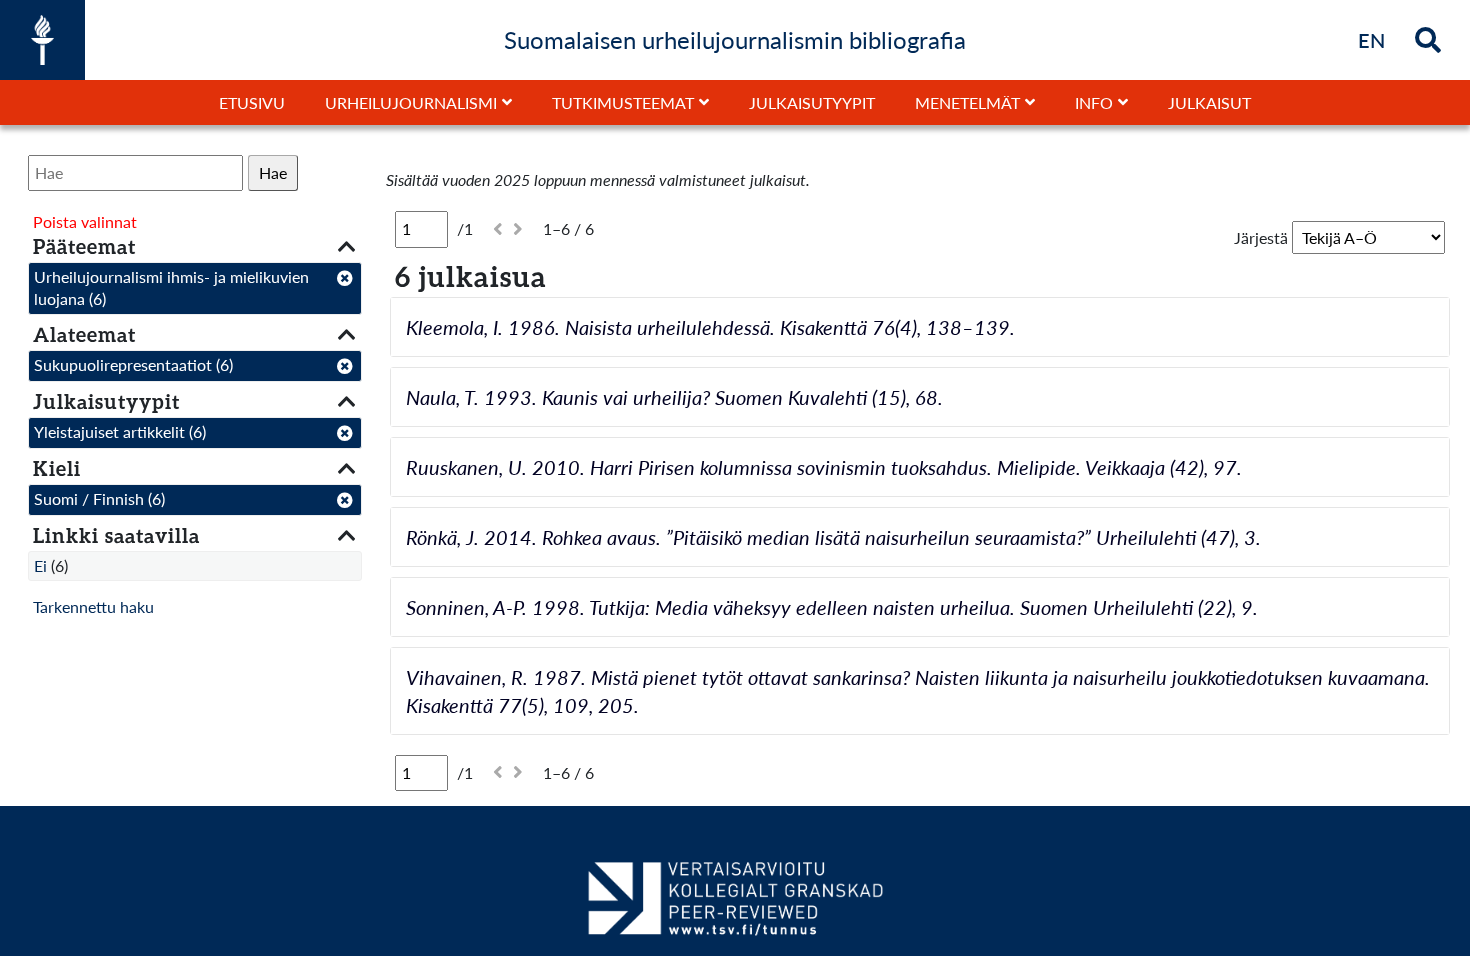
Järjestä (1261, 237)
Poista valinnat (85, 221)
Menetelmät (967, 102)
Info (1094, 102)
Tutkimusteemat (623, 102)
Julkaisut (1209, 102)
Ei (40, 565)
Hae (273, 172)
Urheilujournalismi (411, 102)
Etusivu (252, 102)
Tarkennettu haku (93, 606)
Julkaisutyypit (812, 102)
